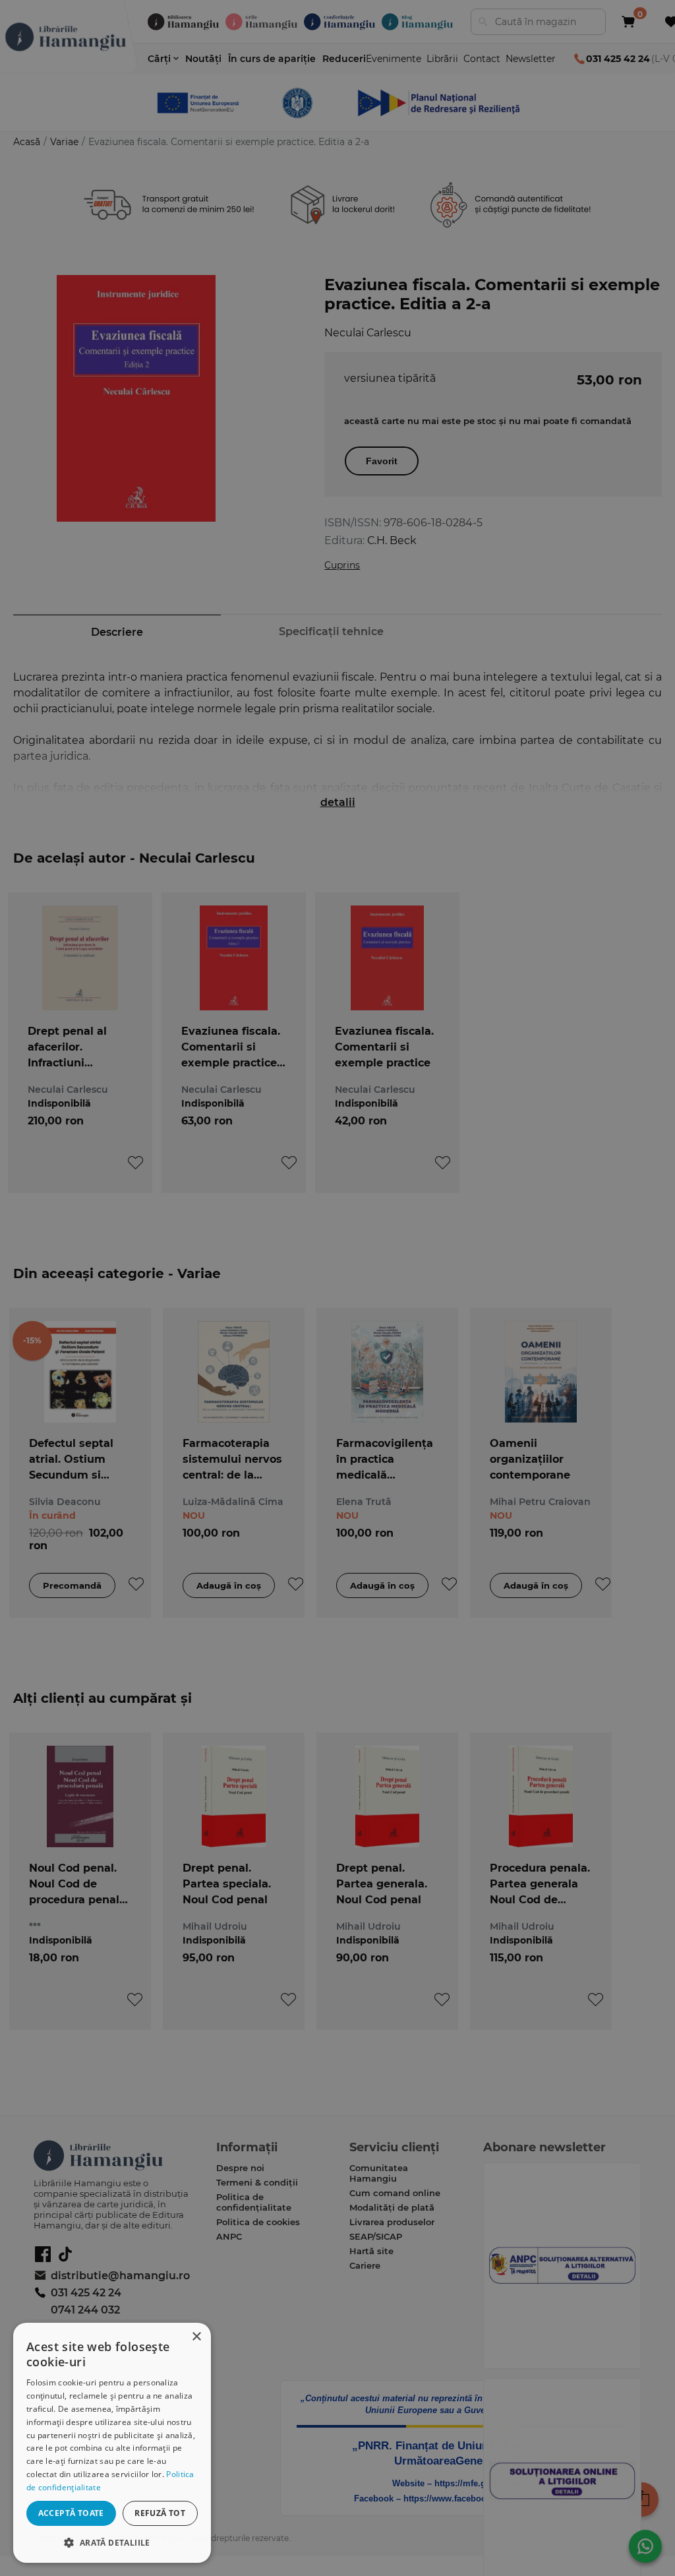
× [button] (196, 2337)
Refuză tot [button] (160, 2513)
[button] (112, 2542)
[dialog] (112, 2443)
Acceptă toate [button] (71, 2513)
